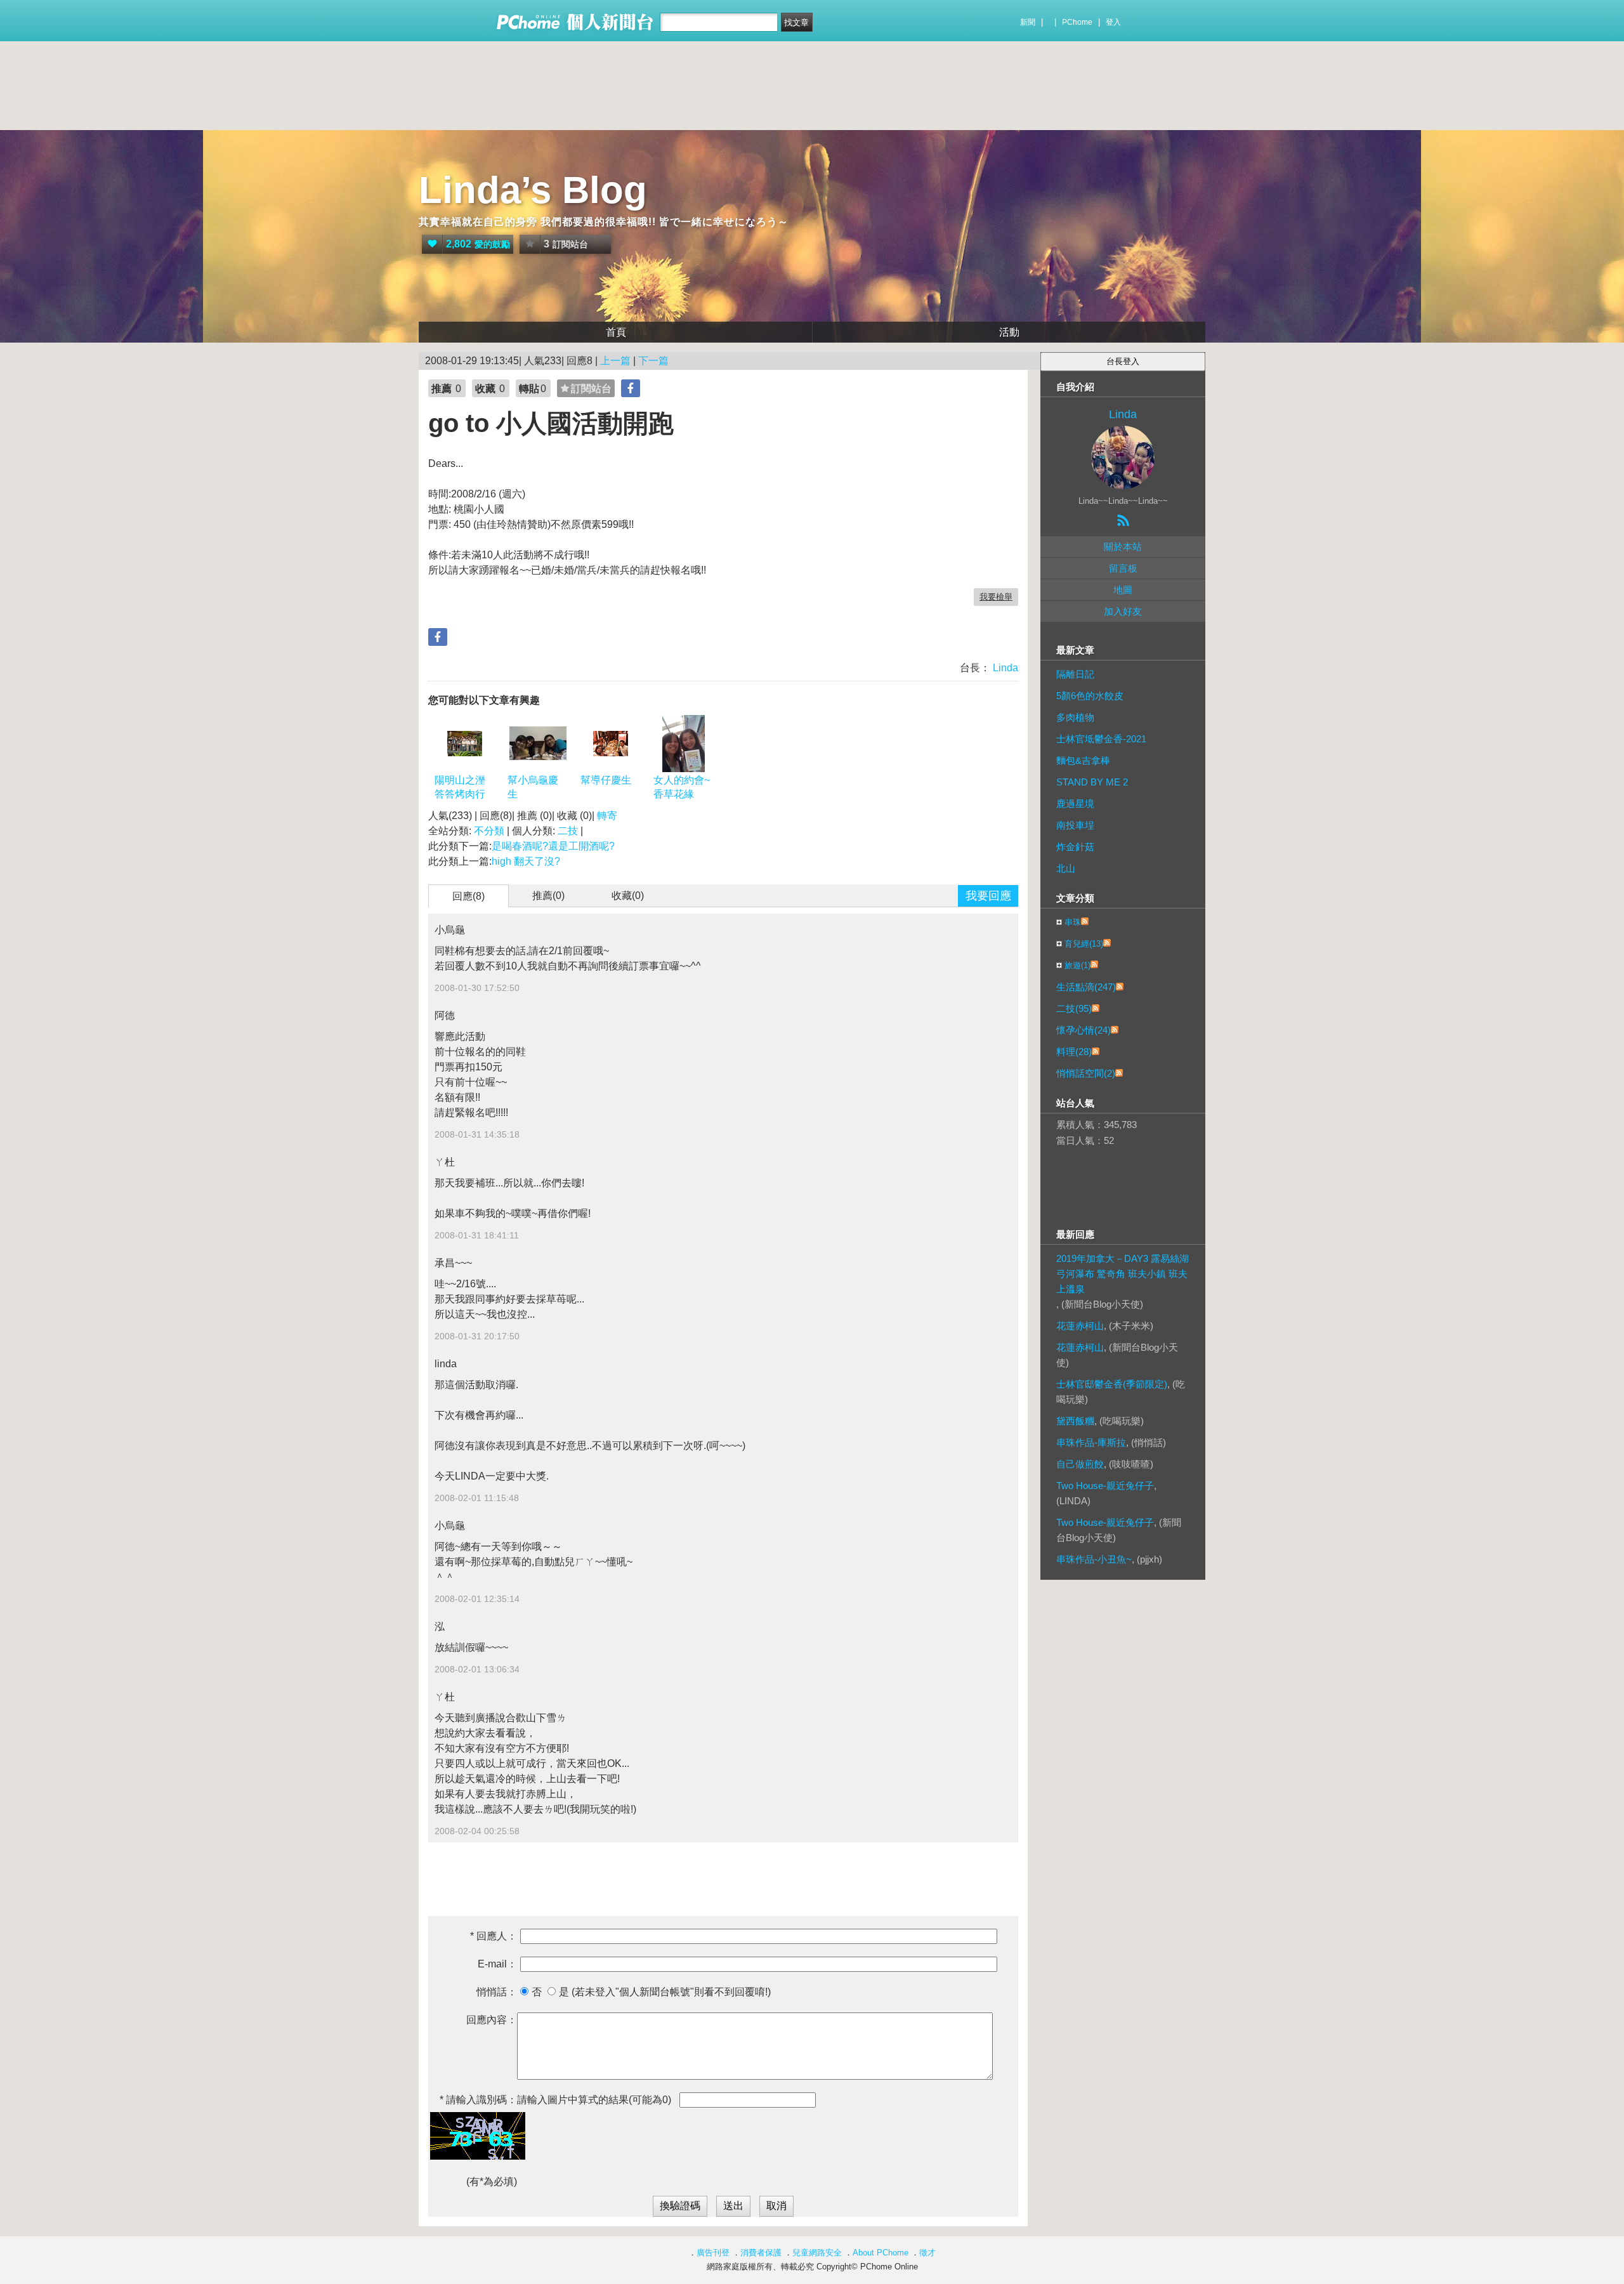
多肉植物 (1075, 717)
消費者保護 (761, 2253)
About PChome (881, 2253)
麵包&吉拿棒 (1083, 760)
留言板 (1123, 568)
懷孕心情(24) (1084, 1030)
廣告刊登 (713, 2253)
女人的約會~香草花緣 (682, 787)
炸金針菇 (1075, 847)
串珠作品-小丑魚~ (1094, 1559)
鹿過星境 (1075, 804)
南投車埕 (1075, 825)
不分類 (489, 831)
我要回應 (988, 896)
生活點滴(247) (1086, 987)
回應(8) (468, 896)
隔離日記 (1075, 674)
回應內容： (492, 2020)
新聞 (1028, 22)
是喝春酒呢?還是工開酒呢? (553, 846)
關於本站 (1123, 547)
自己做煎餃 (1080, 1464)
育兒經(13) (1084, 944)
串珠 (1073, 922)
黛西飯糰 (1075, 1421)
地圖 (1123, 590)
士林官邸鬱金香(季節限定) (1112, 1384)
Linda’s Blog (533, 190)
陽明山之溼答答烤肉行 (460, 787)
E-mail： (497, 1964)
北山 (1066, 868)
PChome (1077, 22)
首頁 (616, 332)
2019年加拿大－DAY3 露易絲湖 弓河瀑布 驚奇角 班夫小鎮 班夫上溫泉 (1123, 1274)
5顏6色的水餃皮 (1090, 696)
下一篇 (653, 361)
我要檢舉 (996, 597)
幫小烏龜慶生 (533, 787)
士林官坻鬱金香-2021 (1101, 739)
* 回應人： (494, 1936)
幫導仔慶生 (606, 780)
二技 (568, 831)
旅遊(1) (1077, 965)
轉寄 (607, 816)
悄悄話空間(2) (1086, 1073)
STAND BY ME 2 (1092, 782)
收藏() (628, 896)
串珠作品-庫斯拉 (1091, 1442)
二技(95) (1074, 1008)
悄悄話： (497, 1992)
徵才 (927, 2253)
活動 (1009, 332)
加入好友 (1123, 611)
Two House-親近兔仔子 (1105, 1486)
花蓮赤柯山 (1080, 1326)
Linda (1004, 668)
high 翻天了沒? (526, 861)
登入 (1113, 22)
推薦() (548, 896)
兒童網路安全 (817, 2253)
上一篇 (615, 361)
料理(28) (1074, 1052)
